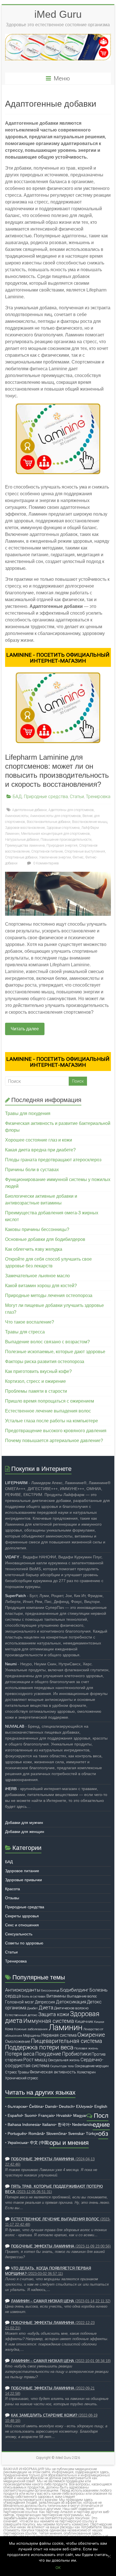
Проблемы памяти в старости (36, 1391)
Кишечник (84, 2021)
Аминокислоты (17, 816)
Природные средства (46, 797)
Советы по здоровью (24, 1943)
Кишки (99, 2022)
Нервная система (59, 2035)
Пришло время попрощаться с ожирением (50, 1401)
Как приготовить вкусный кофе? (38, 1371)
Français (46, 2115)
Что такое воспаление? (30, 1322)
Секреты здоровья (22, 1916)
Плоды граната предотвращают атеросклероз (53, 1160)
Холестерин (86, 2072)
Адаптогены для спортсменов (71, 810)
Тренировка (98, 797)
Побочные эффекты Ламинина (43, 2159)
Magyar (80, 2115)
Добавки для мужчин (24, 1823)
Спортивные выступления (85, 851)
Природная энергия (62, 845)
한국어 (64, 2124)
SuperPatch (15, 1596)
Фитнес (78, 857)
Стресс (11, 2072)
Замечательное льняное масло (37, 1276)
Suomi (30, 2115)
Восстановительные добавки (49, 822)
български (17, 2106)
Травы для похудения (28, 1113)
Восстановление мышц (90, 822)
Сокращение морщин (92, 2066)
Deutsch (66, 2106)
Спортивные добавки (21, 857)
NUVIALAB (15, 1726)
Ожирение (91, 2035)
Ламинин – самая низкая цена (43, 2301)
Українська (17, 2143)
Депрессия (45, 2002)
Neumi (11, 1664)
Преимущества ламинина (25, 845)
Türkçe (92, 2133)
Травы (23, 2072)
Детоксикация (71, 2002)
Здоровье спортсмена (63, 828)
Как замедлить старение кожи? (44, 2415)
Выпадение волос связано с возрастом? (47, 1342)
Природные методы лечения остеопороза (49, 1295)
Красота (13, 1889)
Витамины (56, 1996)
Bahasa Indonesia (24, 2124)
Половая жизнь (86, 2048)
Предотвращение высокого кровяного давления (56, 1431)
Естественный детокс (21, 2015)
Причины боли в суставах (32, 1170)
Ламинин (65, 2027)
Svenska (76, 2133)
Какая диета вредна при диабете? (40, 1150)
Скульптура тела (62, 2066)
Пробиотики (76, 2054)
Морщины (32, 2035)
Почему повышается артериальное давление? (54, 1441)
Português (17, 2133)
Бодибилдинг (74, 1990)
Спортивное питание (47, 851)
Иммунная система (49, 2021)
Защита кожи (54, 2014)
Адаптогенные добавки (29, 810)
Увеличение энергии (55, 857)
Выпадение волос (82, 1996)
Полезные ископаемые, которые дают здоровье (55, 1352)
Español (15, 2115)
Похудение (48, 2054)
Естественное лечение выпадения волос (48, 1411)
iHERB (11, 1789)
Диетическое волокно (71, 2008)
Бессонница (50, 1990)
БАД (17, 797)
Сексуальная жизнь (64, 2060)
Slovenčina (56, 2133)
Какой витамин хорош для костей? (41, 1286)
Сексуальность (19, 1934)
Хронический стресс (22, 2078)
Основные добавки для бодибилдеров (45, 1239)
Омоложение (18, 2041)
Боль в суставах (34, 1996)
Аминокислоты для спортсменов (55, 816)
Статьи (77, 797)
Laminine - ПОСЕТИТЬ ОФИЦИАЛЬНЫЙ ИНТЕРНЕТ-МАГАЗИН (58, 658)
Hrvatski (63, 2115)
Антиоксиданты (23, 1990)
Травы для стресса (25, 1332)
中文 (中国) (40, 2143)
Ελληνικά (84, 2106)
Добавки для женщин (25, 1832)
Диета (46, 2008)
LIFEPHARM (16, 1483)
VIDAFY (12, 1557)
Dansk (51, 2106)
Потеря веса (20, 2054)
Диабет (32, 2008)
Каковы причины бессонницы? (37, 1229)
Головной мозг (20, 2002)
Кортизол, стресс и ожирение (35, 1381)
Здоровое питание (22, 1871)
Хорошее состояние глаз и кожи (39, 1140)
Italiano (49, 2124)
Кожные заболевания (31, 2029)
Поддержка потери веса (39, 2047)
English (101, 2106)
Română (36, 2133)
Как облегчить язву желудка (34, 1249)
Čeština (36, 2106)
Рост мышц (35, 2060)
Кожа (9, 2029)
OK (58, 2568)
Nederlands (82, 2124)
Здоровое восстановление (25, 828)
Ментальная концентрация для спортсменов (55, 834)
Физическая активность (53, 2072)
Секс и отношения (22, 1925)
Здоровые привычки (24, 1880)
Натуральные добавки (22, 840)
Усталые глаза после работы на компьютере (52, 1421)
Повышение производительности (66, 840)
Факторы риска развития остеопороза (45, 1362)
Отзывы (12, 1898)
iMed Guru (58, 14)
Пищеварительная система (67, 2041)
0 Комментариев (46, 863)
